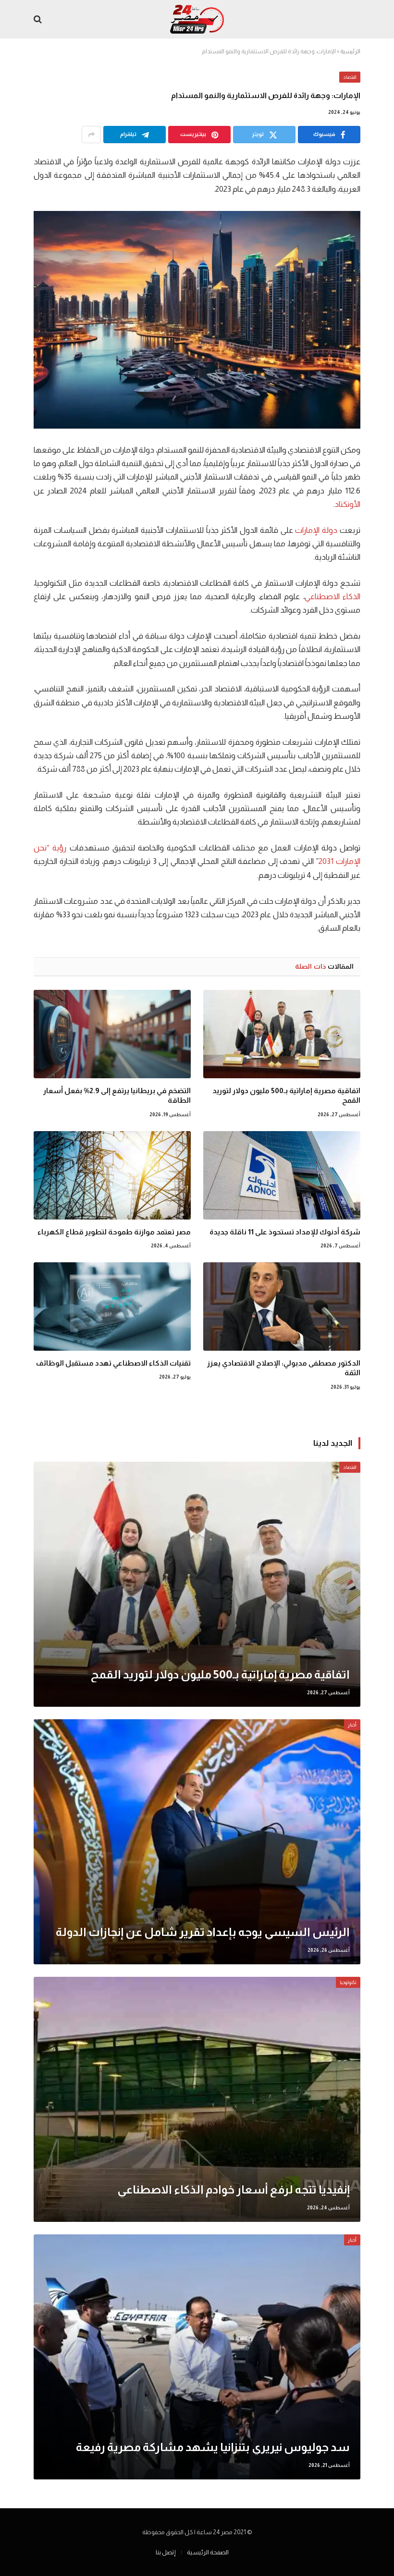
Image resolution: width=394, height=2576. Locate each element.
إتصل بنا (166, 2552)
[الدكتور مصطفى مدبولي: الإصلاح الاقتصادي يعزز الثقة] (282, 1306)
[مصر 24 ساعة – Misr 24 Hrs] (197, 19)
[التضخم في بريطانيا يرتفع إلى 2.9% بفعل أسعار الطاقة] (112, 1034)
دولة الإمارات (316, 530)
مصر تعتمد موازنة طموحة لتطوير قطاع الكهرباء (114, 1232)
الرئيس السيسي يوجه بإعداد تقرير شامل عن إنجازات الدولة (203, 1932)
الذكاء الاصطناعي (332, 597)
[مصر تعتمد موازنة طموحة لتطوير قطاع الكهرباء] (112, 1175)
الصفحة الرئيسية (208, 2552)
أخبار (352, 1725)
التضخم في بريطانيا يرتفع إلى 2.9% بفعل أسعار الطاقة (117, 1095)
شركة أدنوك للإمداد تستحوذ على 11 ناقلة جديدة (285, 1232)
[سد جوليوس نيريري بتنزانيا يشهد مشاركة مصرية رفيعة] (197, 2357)
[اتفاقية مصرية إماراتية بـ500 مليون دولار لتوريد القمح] (282, 1034)
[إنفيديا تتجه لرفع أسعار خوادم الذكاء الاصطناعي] (197, 2099)
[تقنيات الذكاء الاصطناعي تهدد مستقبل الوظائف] (112, 1306)
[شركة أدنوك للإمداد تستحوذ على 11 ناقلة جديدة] (282, 1175)
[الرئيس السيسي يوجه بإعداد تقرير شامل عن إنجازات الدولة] (197, 1842)
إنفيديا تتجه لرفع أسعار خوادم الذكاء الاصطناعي (234, 2189)
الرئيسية (350, 51)
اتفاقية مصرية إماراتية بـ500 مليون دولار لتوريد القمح (286, 1095)
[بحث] (39, 19)
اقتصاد (350, 77)
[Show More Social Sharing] (91, 135)
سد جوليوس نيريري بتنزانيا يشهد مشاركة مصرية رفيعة (213, 2447)
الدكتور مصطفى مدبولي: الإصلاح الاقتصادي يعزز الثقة (284, 1368)
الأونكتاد (347, 504)
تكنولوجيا (348, 1982)
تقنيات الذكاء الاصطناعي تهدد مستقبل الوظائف (113, 1363)
